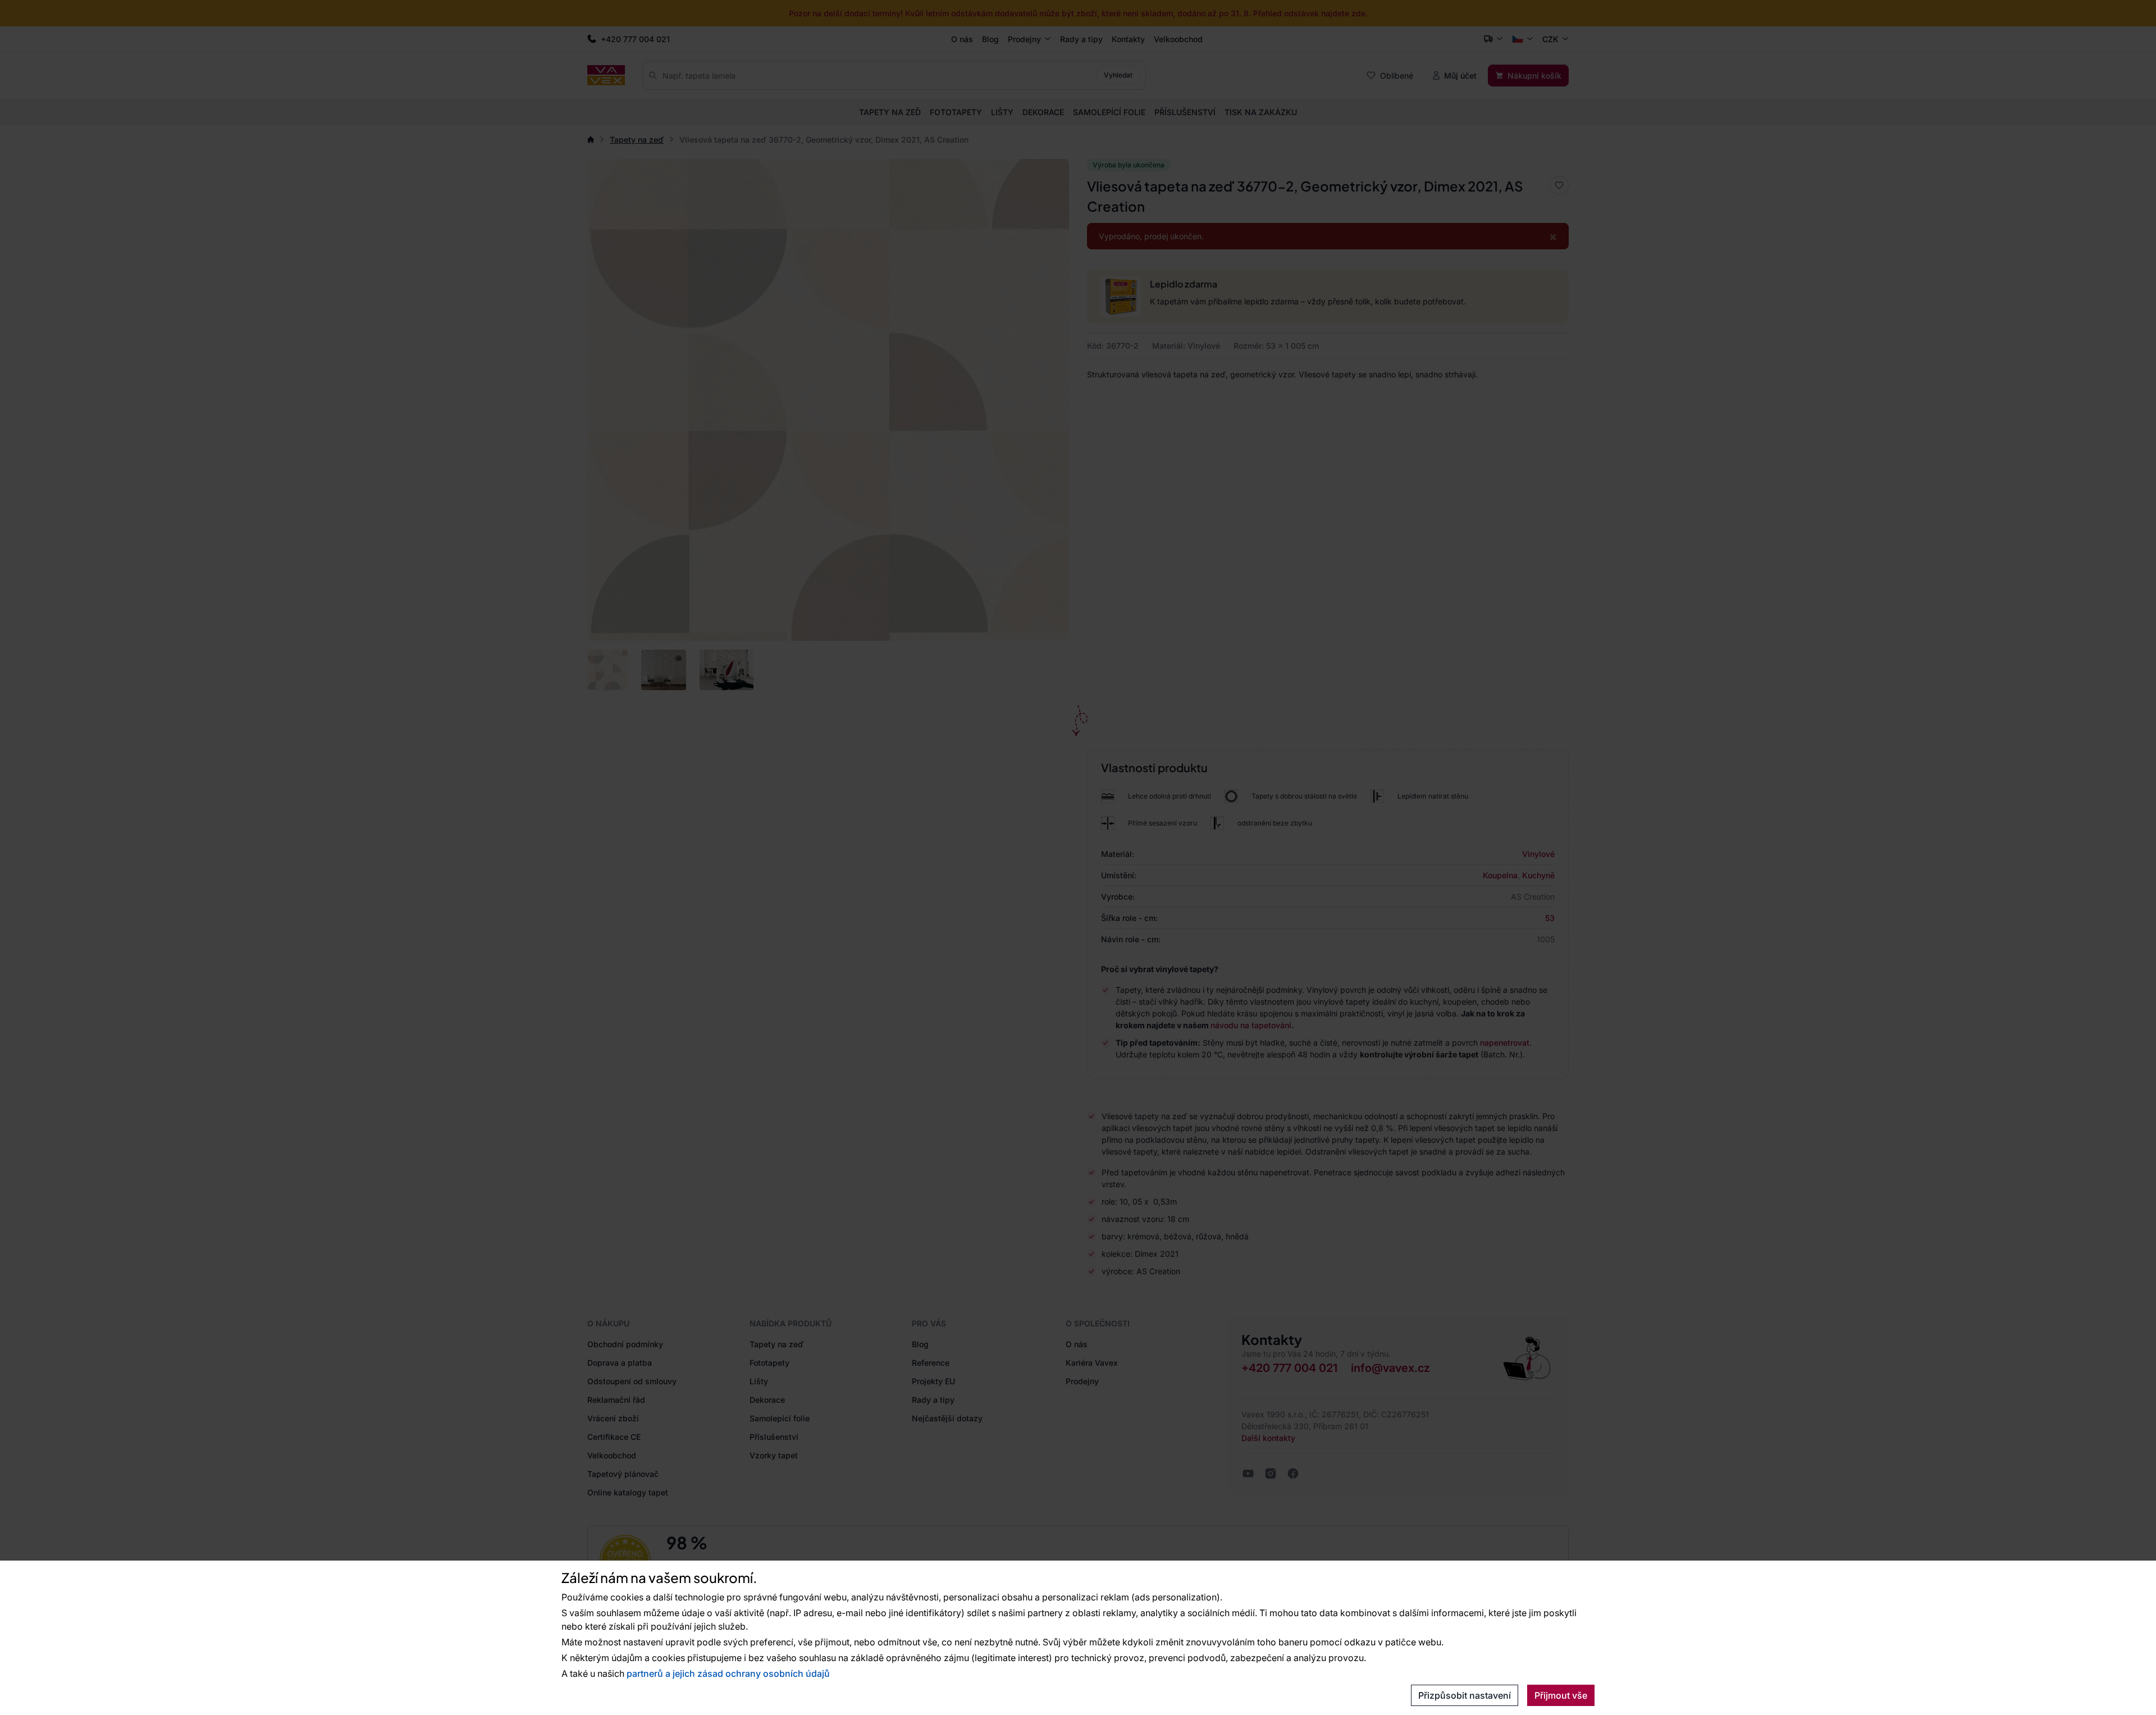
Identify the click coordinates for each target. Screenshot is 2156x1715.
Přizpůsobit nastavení (1465, 1695)
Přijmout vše (1561, 1695)
